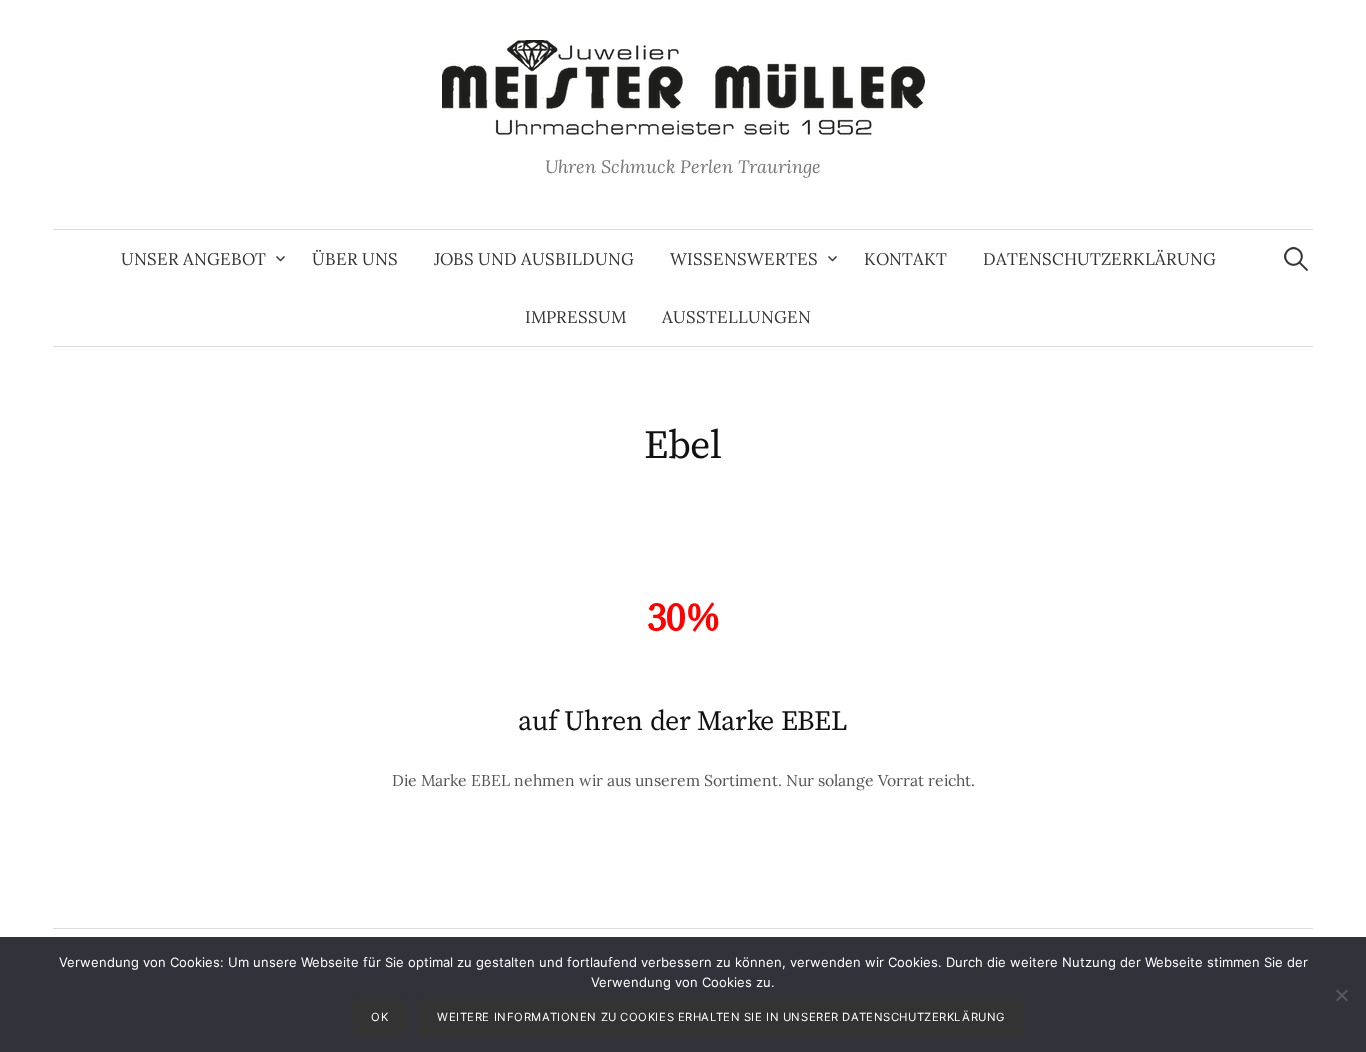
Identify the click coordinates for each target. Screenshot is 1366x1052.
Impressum (575, 317)
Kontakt (905, 259)
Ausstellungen (736, 317)
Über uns (355, 259)
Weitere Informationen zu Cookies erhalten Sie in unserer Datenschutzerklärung (721, 1017)
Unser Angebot (193, 259)
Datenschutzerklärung (1099, 259)
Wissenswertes (744, 259)
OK (379, 1017)
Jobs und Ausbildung (534, 259)
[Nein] (1341, 995)
